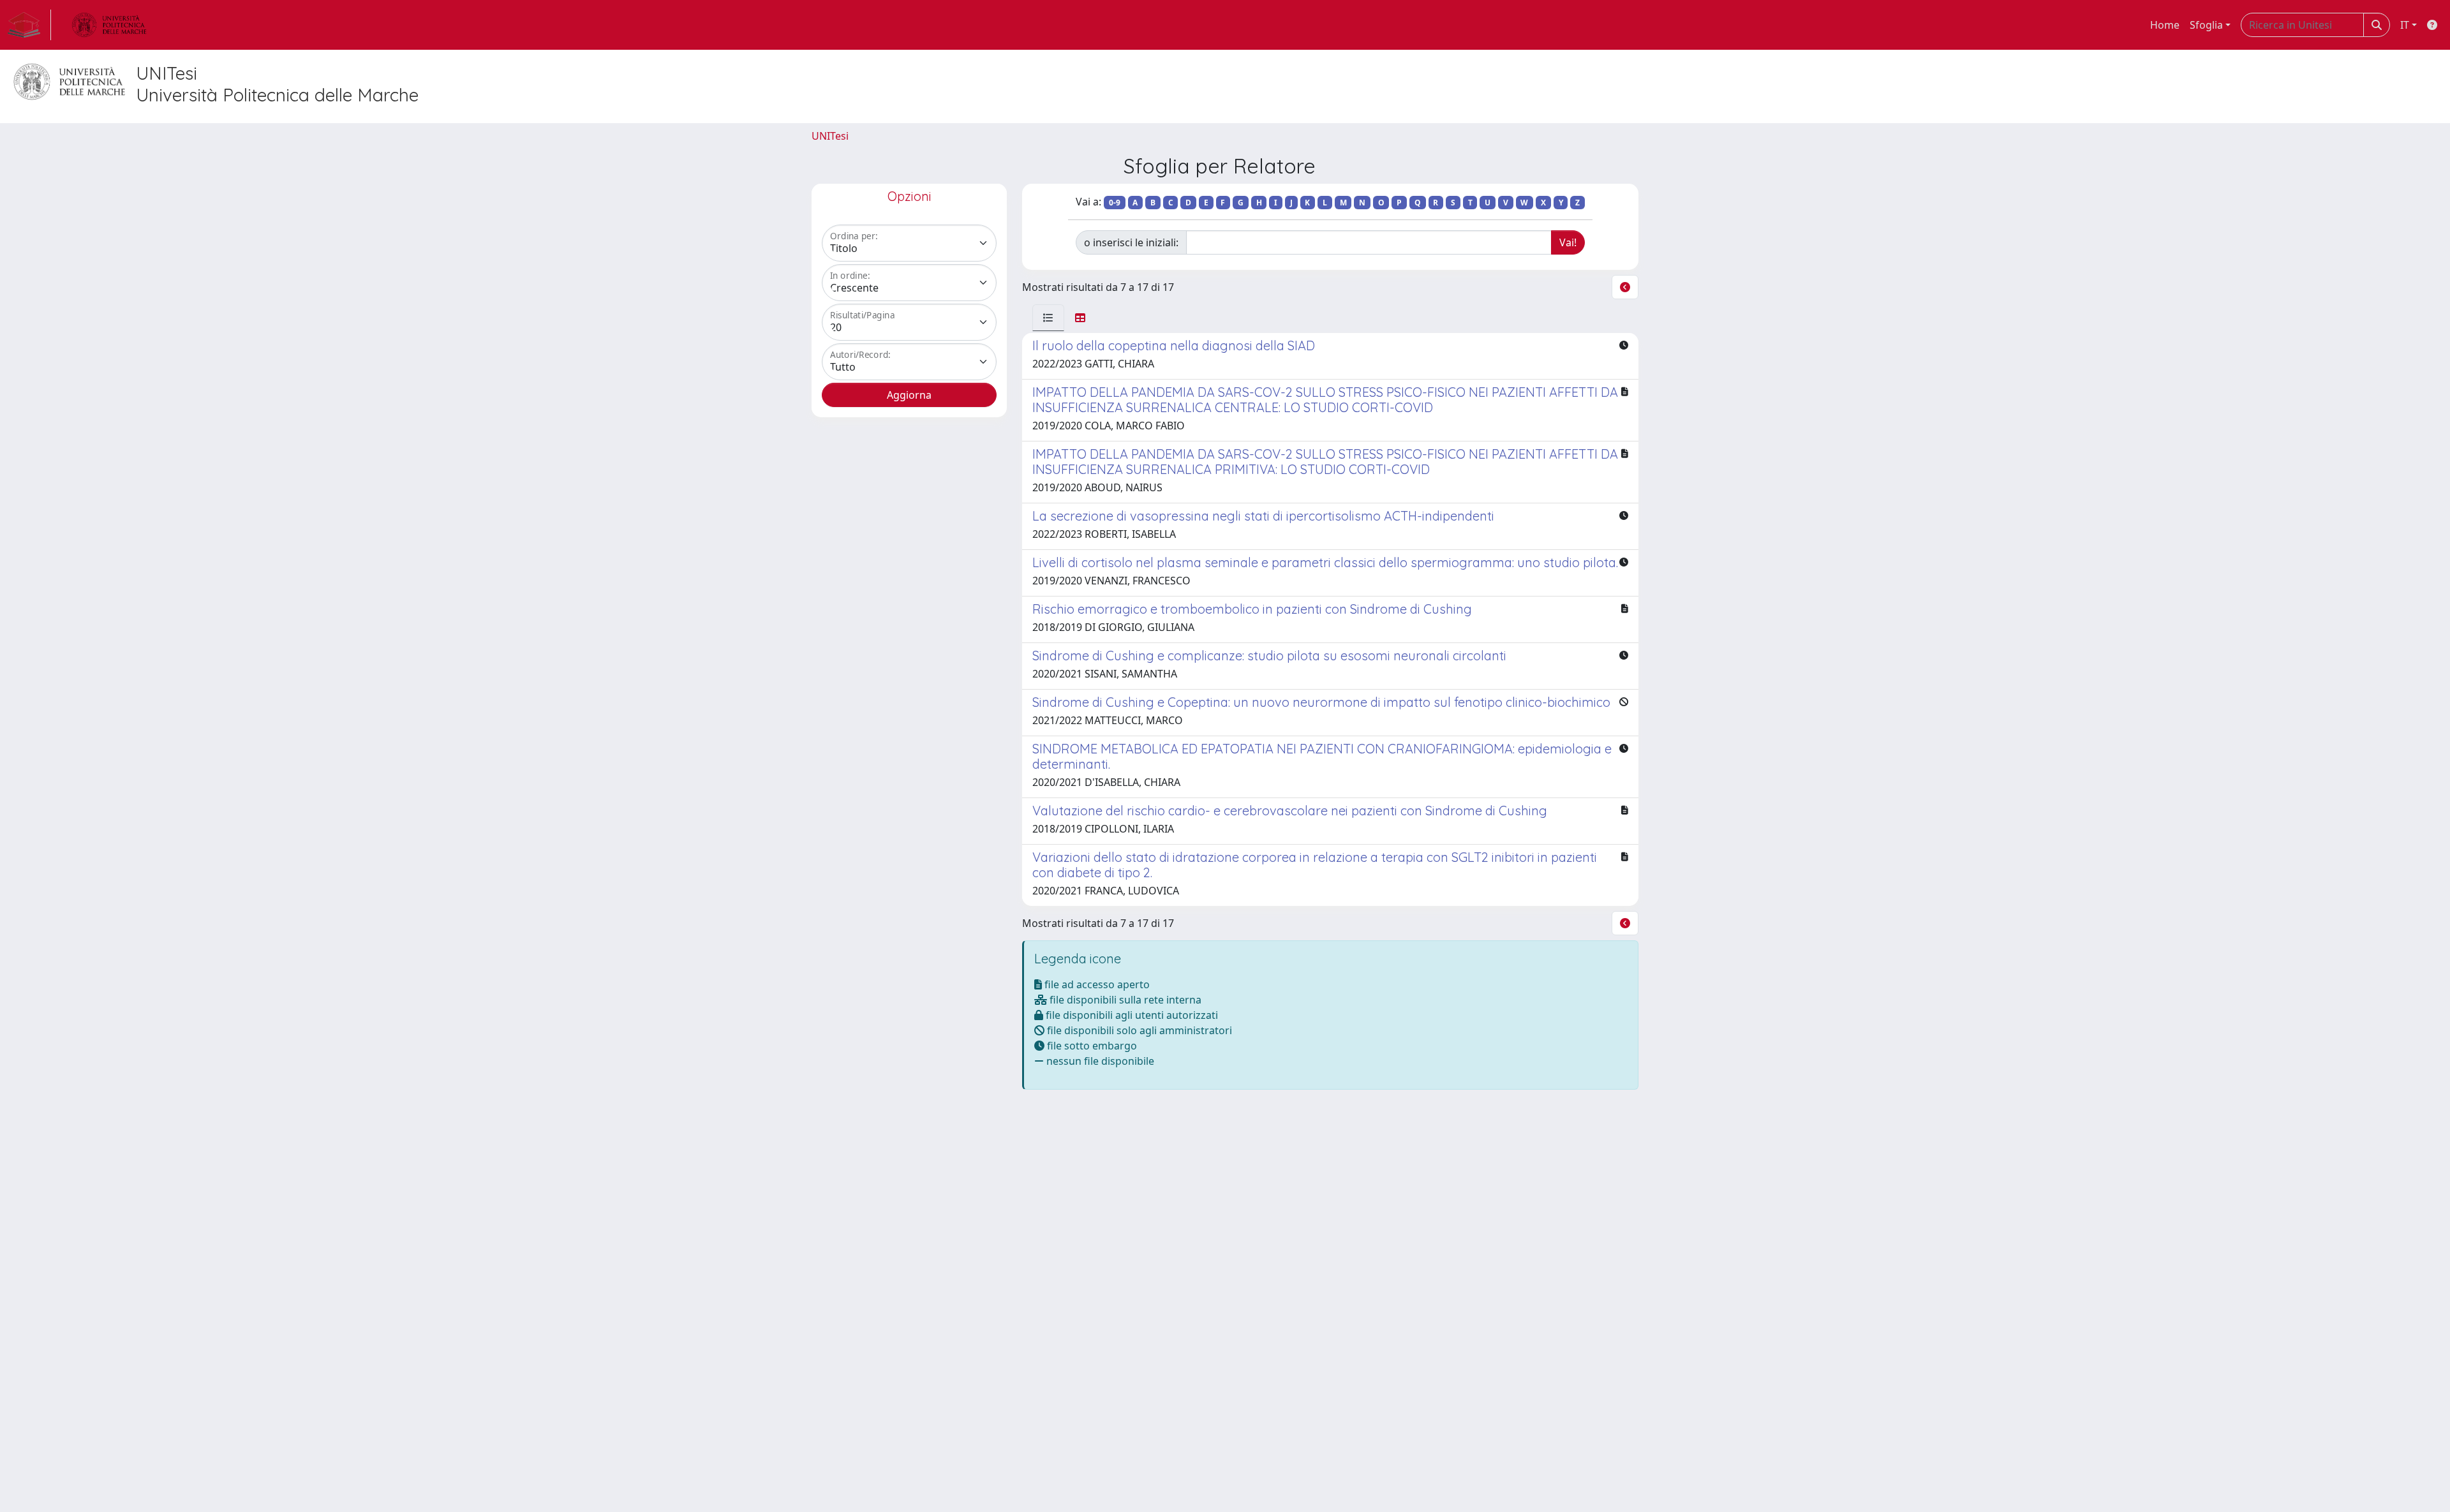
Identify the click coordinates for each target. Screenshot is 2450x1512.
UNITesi (830, 136)
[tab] (1048, 318)
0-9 (1115, 203)
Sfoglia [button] (2206, 25)
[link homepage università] (109, 25)
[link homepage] (29, 25)
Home (2165, 25)
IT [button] (2405, 25)
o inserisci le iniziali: (1131, 242)
